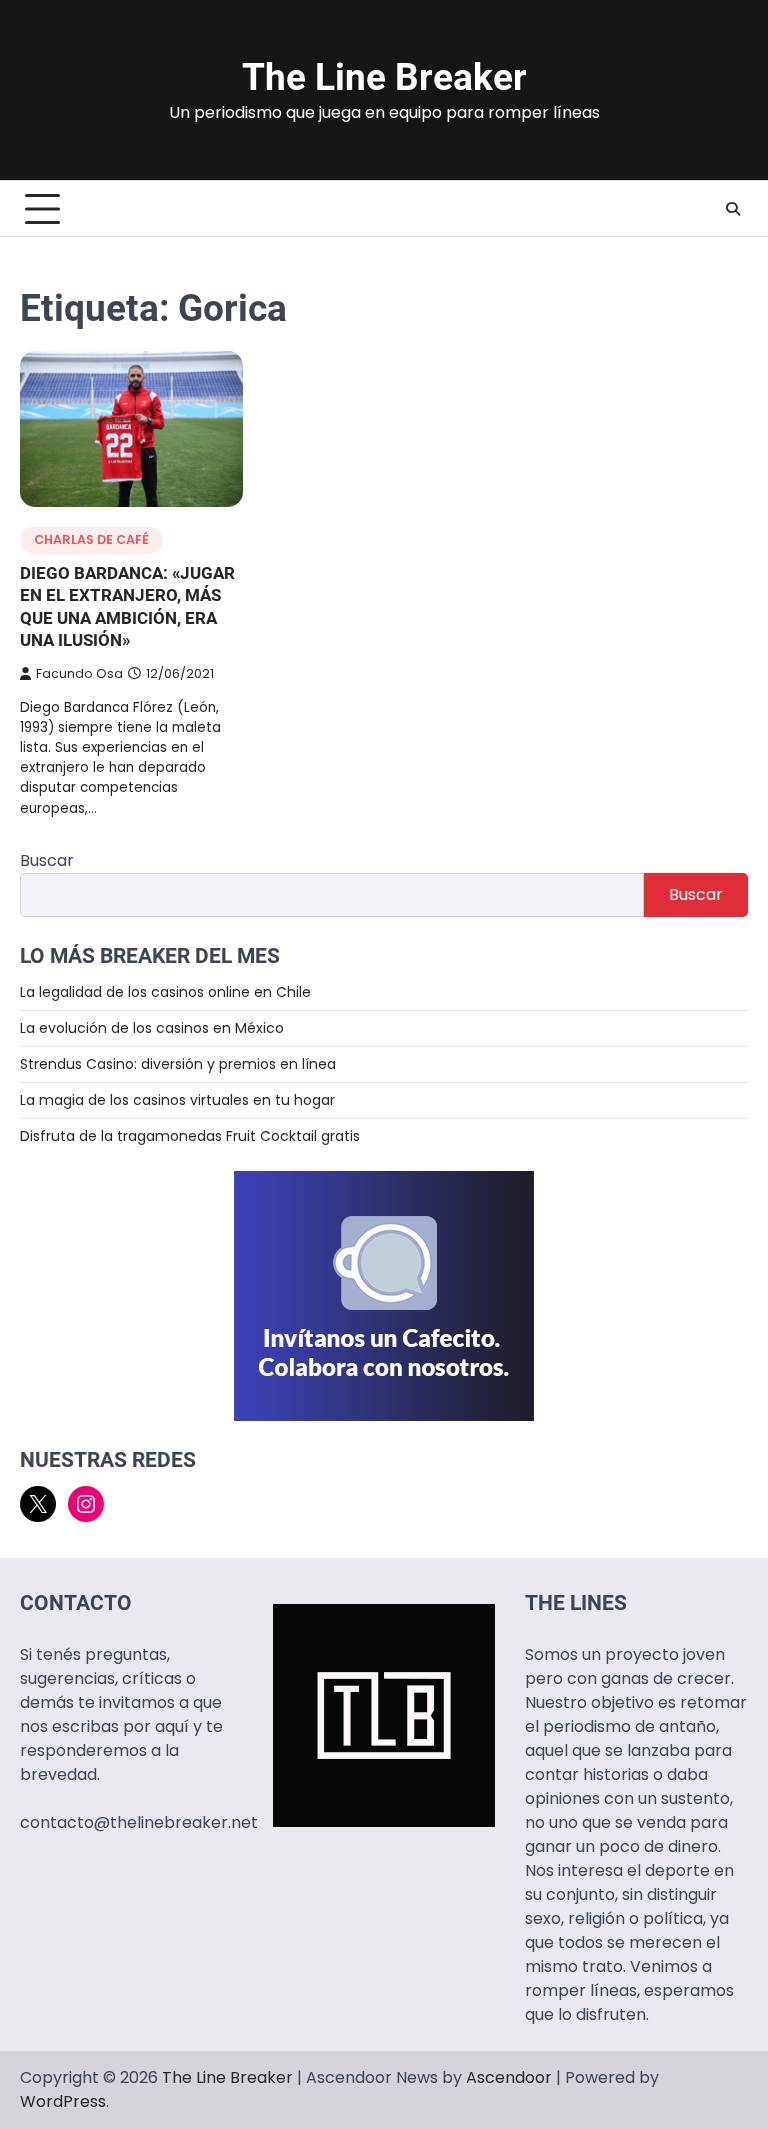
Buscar (47, 860)
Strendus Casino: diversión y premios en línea (178, 1064)
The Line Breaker (384, 77)
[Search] (733, 209)
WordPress (63, 2101)
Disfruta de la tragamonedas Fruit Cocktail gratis (190, 1136)
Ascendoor (509, 2077)
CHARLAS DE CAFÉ (91, 539)
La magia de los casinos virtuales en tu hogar (177, 1100)
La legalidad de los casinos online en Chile (165, 992)
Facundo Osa (79, 673)
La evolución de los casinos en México (152, 1028)
